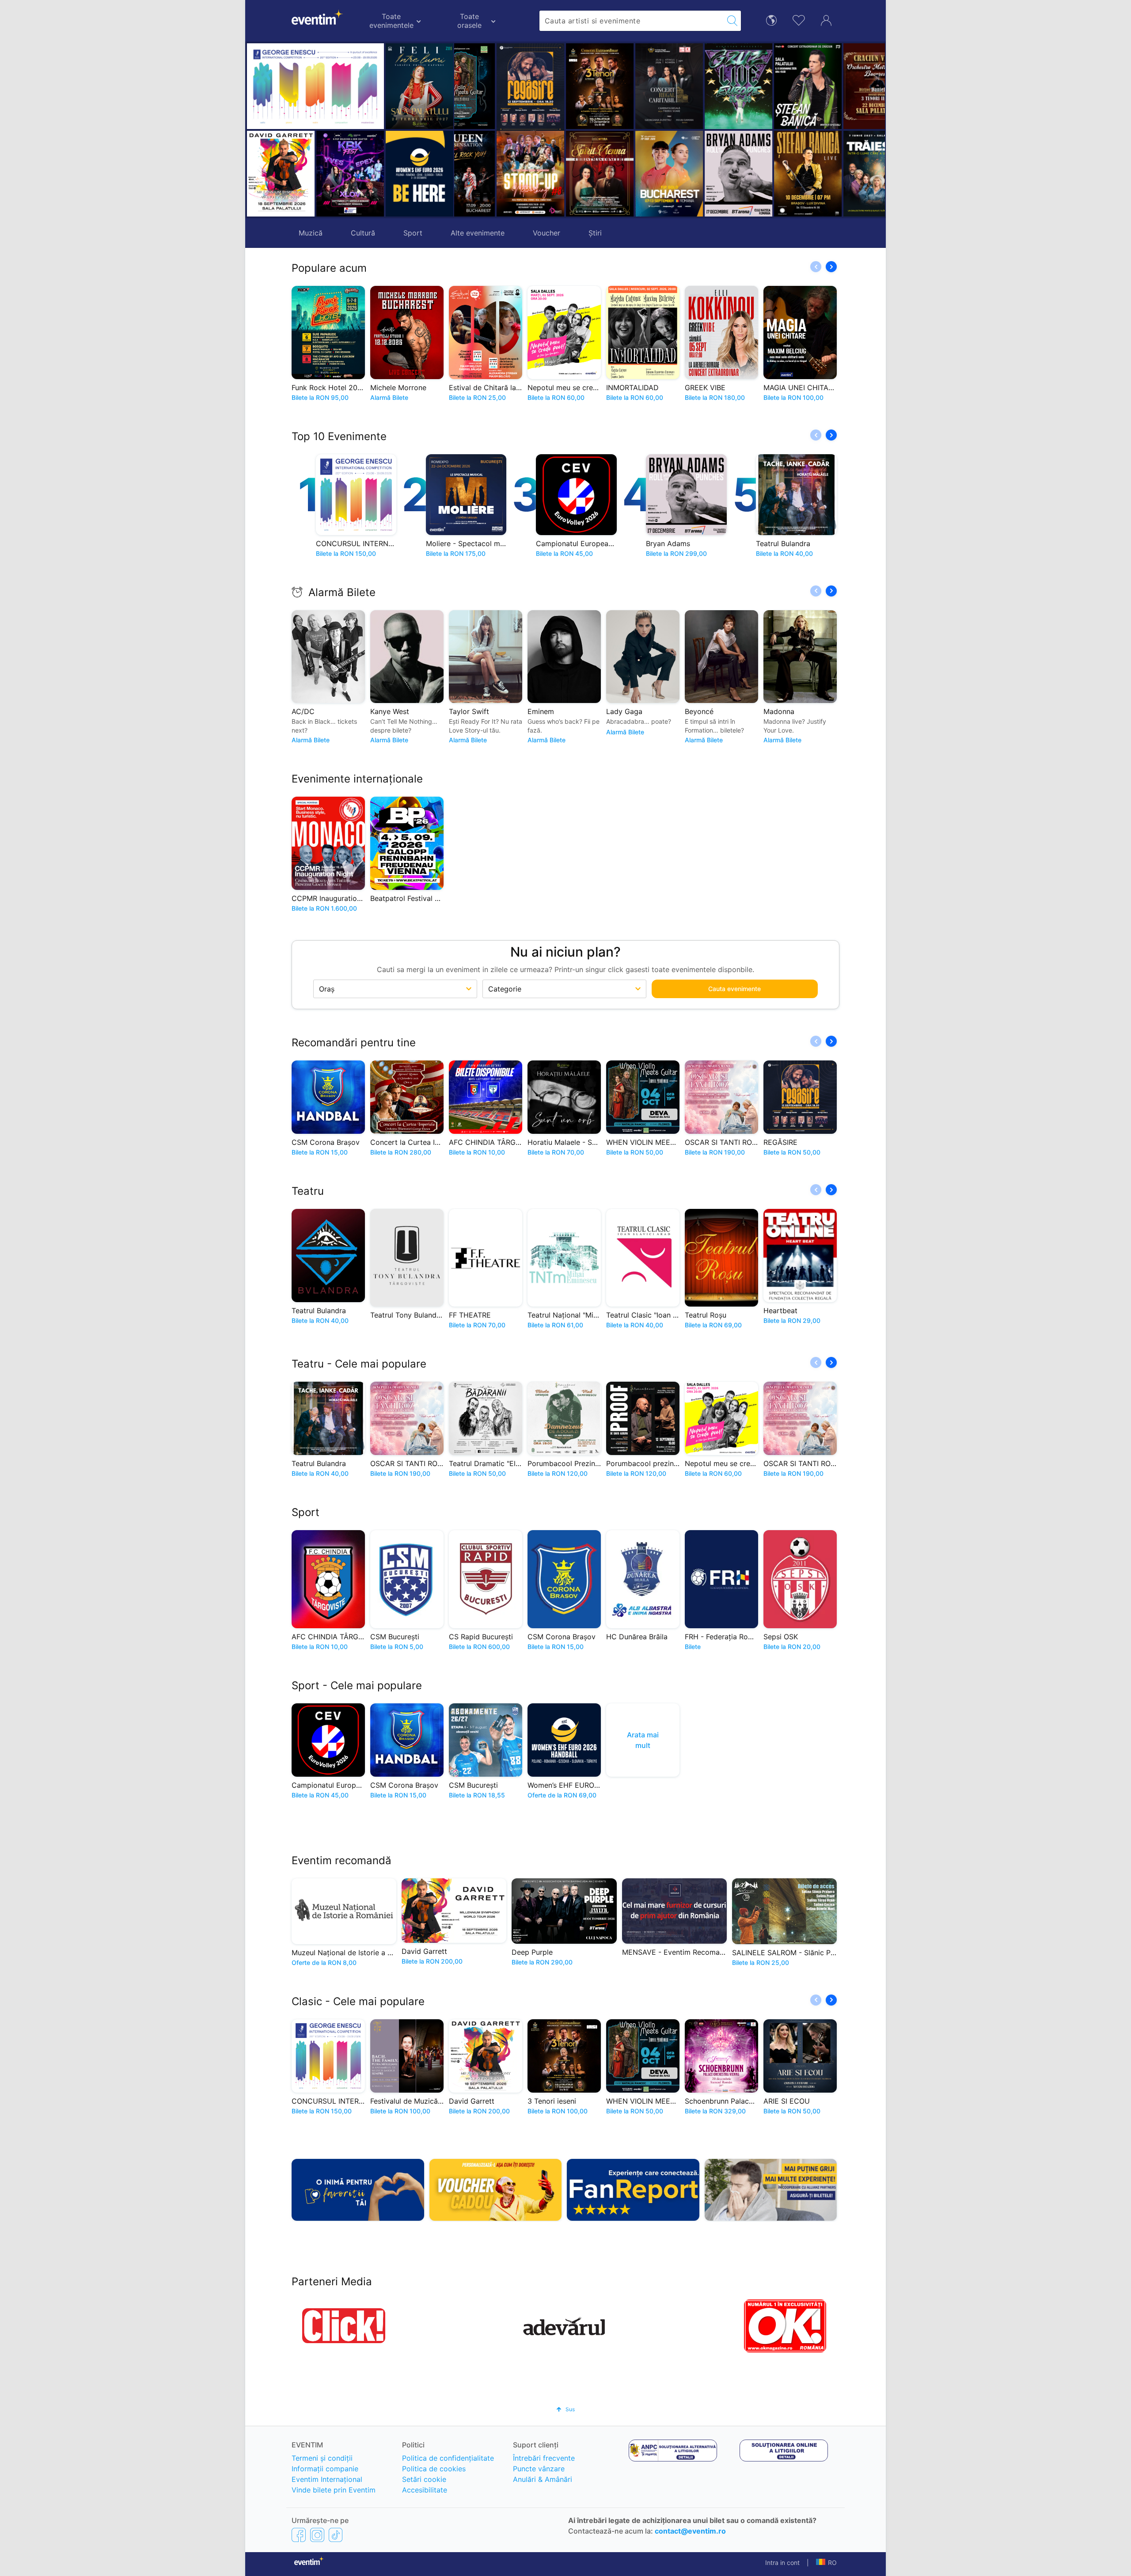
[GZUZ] (697, 86)
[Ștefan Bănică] (766, 86)
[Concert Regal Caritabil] (628, 86)
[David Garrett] (281, 174)
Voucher (547, 233)
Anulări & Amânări (543, 2479)
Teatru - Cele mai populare (359, 1364)
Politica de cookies (434, 2469)
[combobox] (632, 21)
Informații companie (325, 2469)
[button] (465, 130)
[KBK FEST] (350, 174)
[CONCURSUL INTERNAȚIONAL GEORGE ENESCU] (315, 86)
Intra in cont (782, 2563)
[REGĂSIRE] (489, 88)
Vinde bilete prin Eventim (334, 2490)
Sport (413, 233)
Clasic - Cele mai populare (358, 2001)
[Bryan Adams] (697, 174)
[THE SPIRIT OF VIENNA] (558, 174)
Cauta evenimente (734, 989)
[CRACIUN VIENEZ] (836, 86)
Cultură (363, 233)
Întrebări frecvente (544, 2458)
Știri (595, 233)
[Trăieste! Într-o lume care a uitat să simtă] (836, 174)
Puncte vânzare (539, 2469)
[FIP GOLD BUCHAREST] (628, 174)
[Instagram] (317, 2534)
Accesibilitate (425, 2490)
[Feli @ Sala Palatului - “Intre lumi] (419, 86)
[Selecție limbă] (771, 20)
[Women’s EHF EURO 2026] (419, 174)
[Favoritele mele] (799, 19)
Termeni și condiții (322, 2458)
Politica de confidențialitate (448, 2458)
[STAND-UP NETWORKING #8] (489, 174)
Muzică (311, 233)
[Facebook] (299, 2534)
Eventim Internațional (327, 2479)
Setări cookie (424, 2479)
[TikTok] (336, 2534)
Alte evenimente (478, 233)
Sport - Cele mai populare (357, 1685)
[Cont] (826, 19)
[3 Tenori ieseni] (558, 86)
